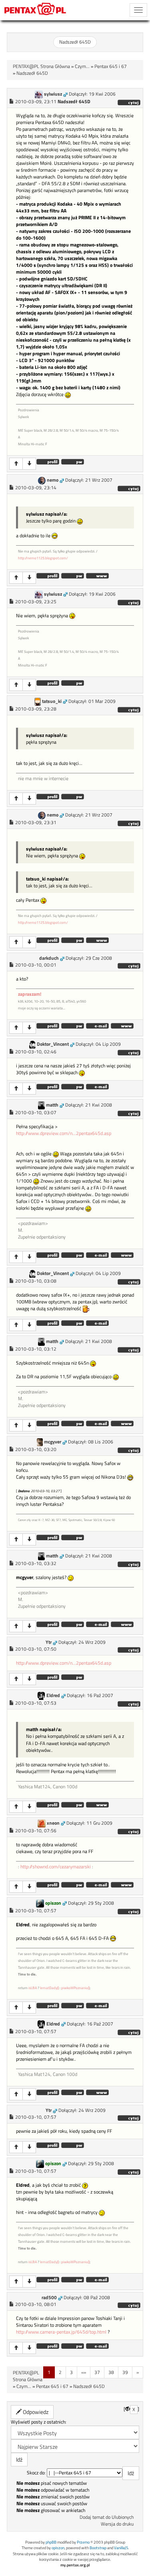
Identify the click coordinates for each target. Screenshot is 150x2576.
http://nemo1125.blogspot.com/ (43, 558)
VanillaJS (121, 2548)
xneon (53, 1823)
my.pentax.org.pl (75, 2565)
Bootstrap (98, 2548)
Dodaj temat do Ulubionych (107, 2517)
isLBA (33, 1988)
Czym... (82, 66)
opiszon (53, 1903)
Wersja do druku (117, 2524)
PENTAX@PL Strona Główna (41, 66)
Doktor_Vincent (53, 1044)
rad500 (49, 2298)
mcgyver (53, 1442)
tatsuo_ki (52, 701)
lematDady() (49, 1988)
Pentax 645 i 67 (111, 66)
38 (111, 2372)
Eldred (53, 1695)
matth (52, 1105)
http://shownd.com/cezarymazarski (56, 1867)
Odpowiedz (35, 2412)
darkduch (49, 958)
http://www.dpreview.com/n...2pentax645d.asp (64, 1133)
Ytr (49, 1642)
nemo (53, 480)
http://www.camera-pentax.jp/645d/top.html (61, 2332)
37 (97, 2372)
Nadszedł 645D (75, 42)
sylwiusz (53, 94)
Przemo (83, 2542)
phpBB (51, 2542)
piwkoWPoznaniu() (75, 1988)
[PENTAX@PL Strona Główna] (35, 10)
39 (125, 2372)
